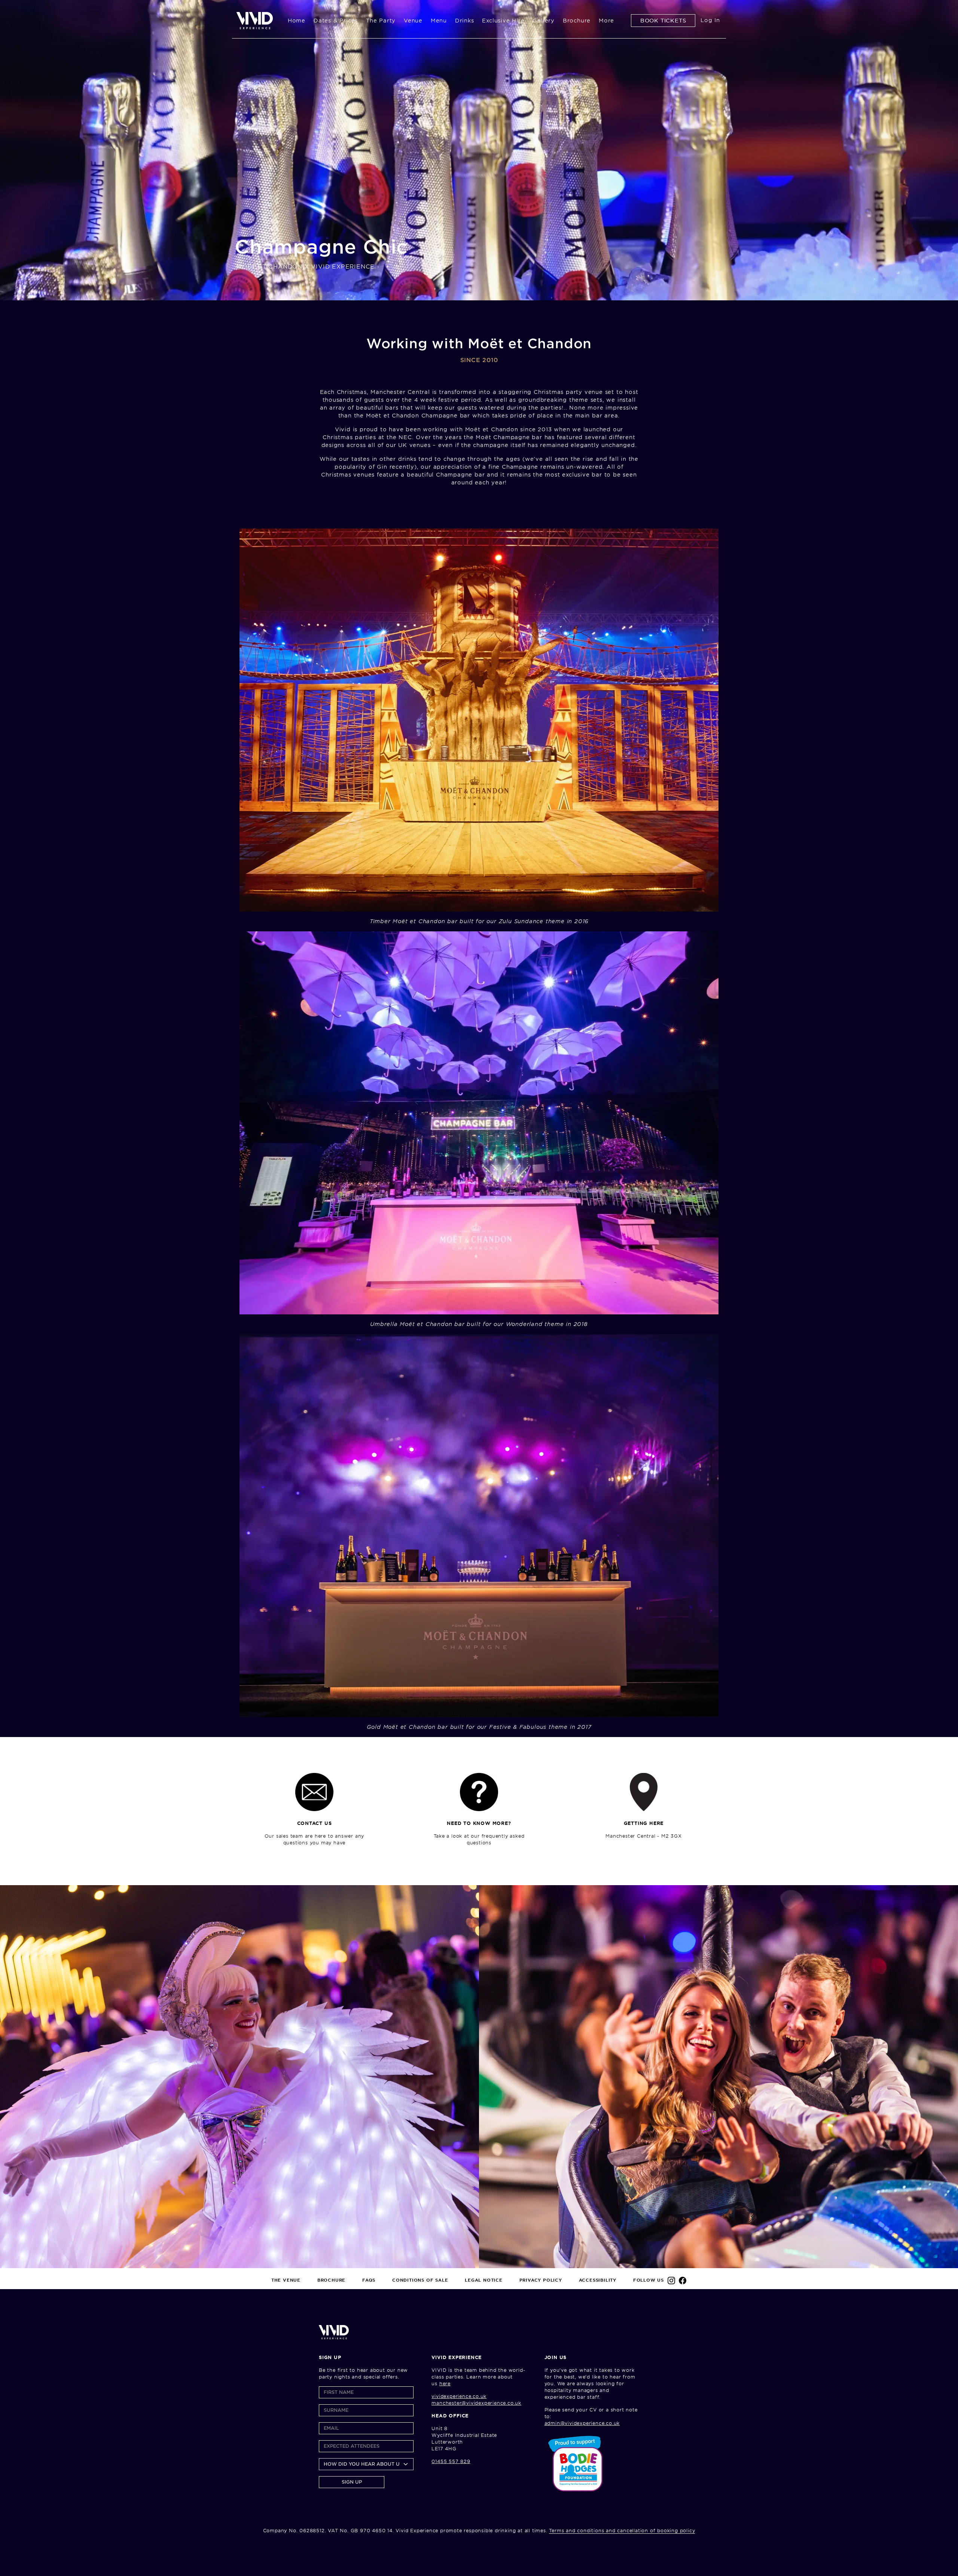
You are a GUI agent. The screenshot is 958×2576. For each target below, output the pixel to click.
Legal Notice (484, 2280)
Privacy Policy (541, 2280)
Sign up (352, 2482)
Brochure (577, 21)
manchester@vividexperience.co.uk (476, 2403)
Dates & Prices (336, 21)
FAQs (369, 2280)
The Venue (286, 2280)
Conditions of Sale (420, 2280)
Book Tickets (663, 21)
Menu (439, 21)
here (445, 2384)
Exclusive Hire (503, 21)
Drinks (465, 21)
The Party (381, 21)
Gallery (544, 21)
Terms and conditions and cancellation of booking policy (622, 2531)
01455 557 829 (451, 2461)
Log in (710, 20)
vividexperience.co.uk (459, 2396)
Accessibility (598, 2280)
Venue (413, 21)
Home (297, 21)
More (606, 21)
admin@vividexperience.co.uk (582, 2423)
